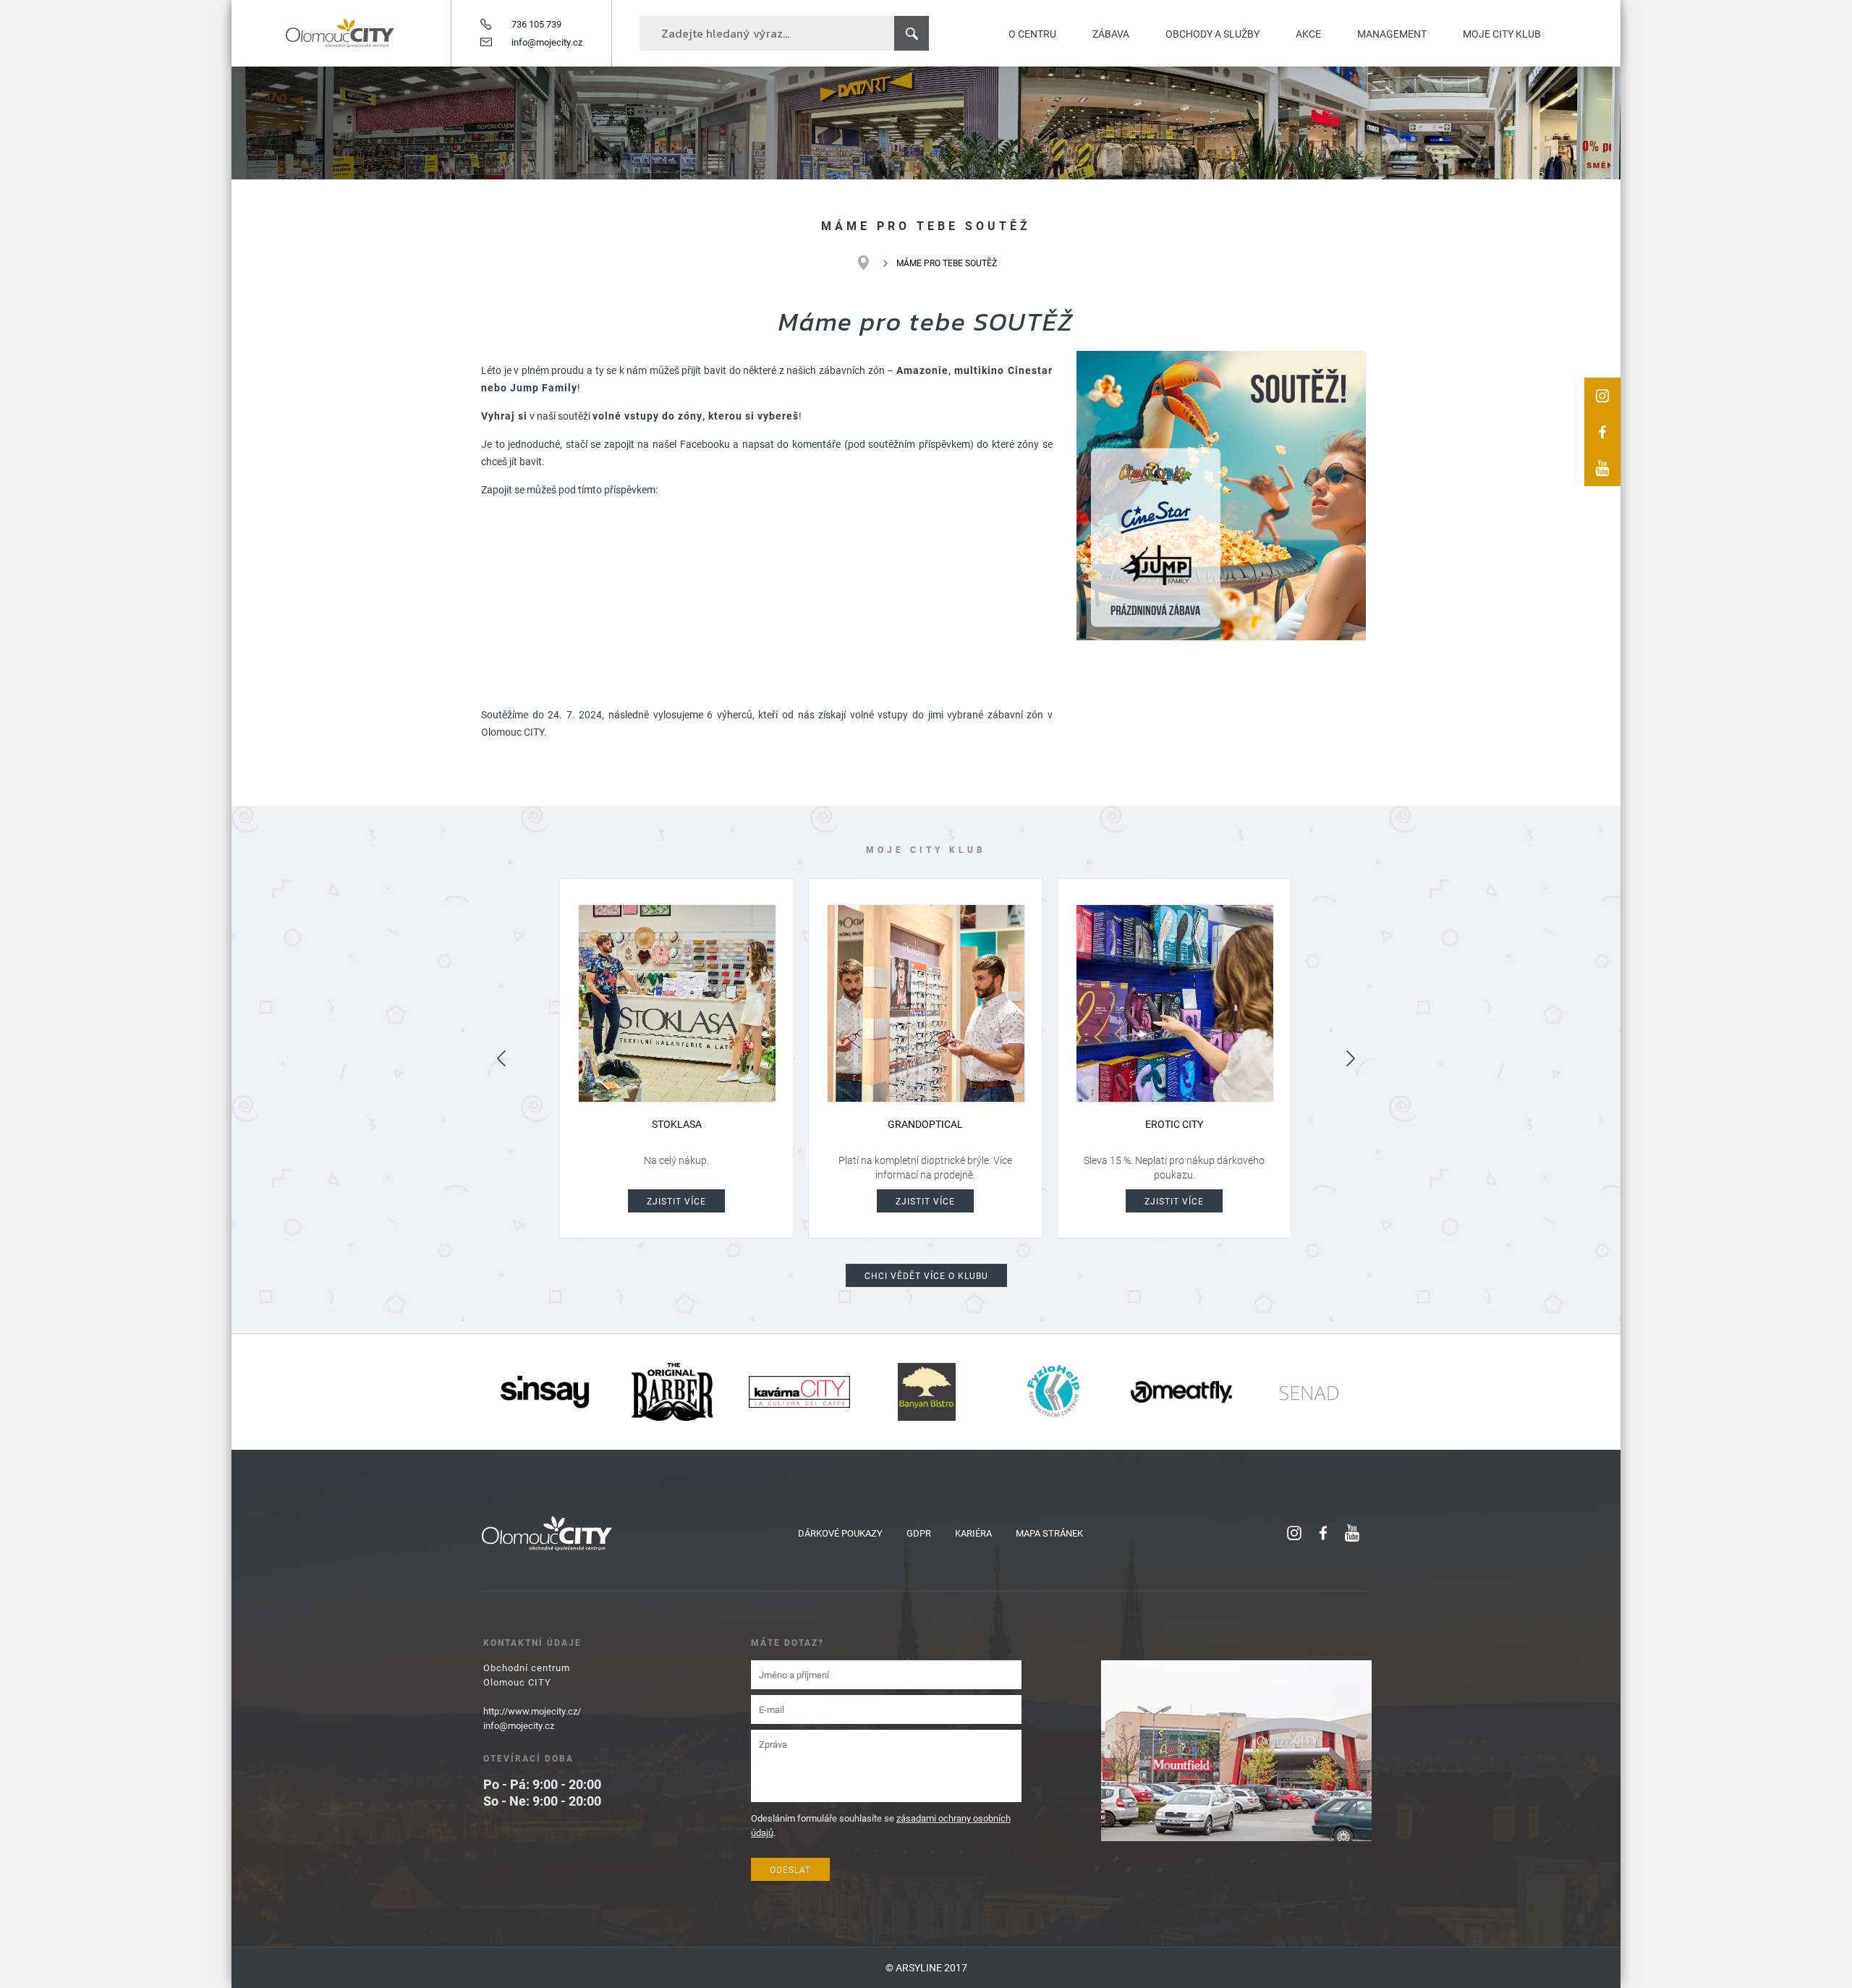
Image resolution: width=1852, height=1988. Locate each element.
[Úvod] (871, 263)
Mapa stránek (1049, 1533)
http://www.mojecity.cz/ (532, 1711)
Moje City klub (1502, 34)
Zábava (1111, 34)
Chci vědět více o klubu (926, 1275)
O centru (1032, 34)
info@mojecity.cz (547, 42)
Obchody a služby (1212, 34)
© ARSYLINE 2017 (926, 1967)
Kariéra (973, 1533)
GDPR (919, 1533)
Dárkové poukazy (840, 1533)
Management (1392, 34)
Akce (1308, 34)
